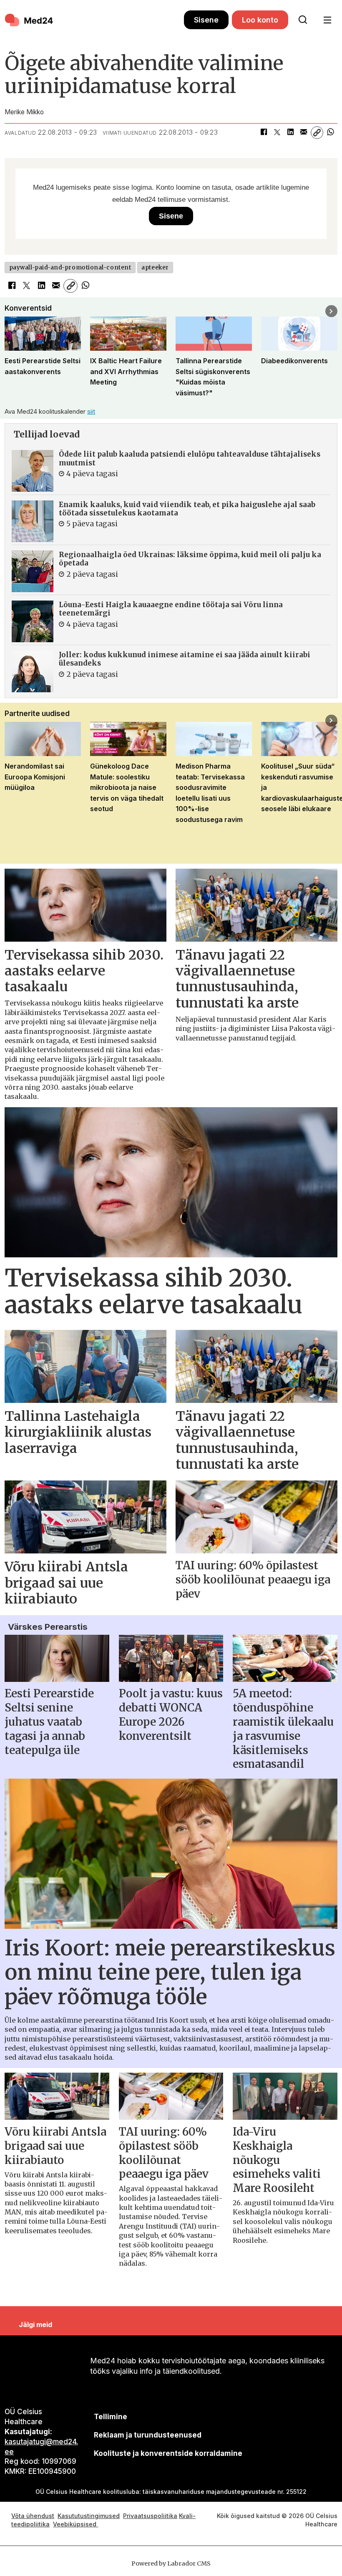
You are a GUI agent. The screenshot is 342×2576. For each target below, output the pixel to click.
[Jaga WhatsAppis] (330, 133)
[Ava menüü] (327, 20)
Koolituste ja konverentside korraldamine (168, 2453)
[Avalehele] (94, 20)
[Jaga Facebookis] (264, 133)
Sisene (206, 20)
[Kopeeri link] (317, 133)
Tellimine (111, 2417)
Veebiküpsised (75, 2524)
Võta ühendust (33, 2516)
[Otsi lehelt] (303, 20)
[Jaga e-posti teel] (304, 133)
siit (91, 411)
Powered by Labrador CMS (171, 2563)
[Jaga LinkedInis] (290, 133)
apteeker (155, 268)
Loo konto (260, 20)
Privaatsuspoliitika (150, 2516)
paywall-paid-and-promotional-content (70, 268)
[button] (11, 311)
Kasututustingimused (89, 2516)
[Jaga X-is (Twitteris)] (277, 133)
